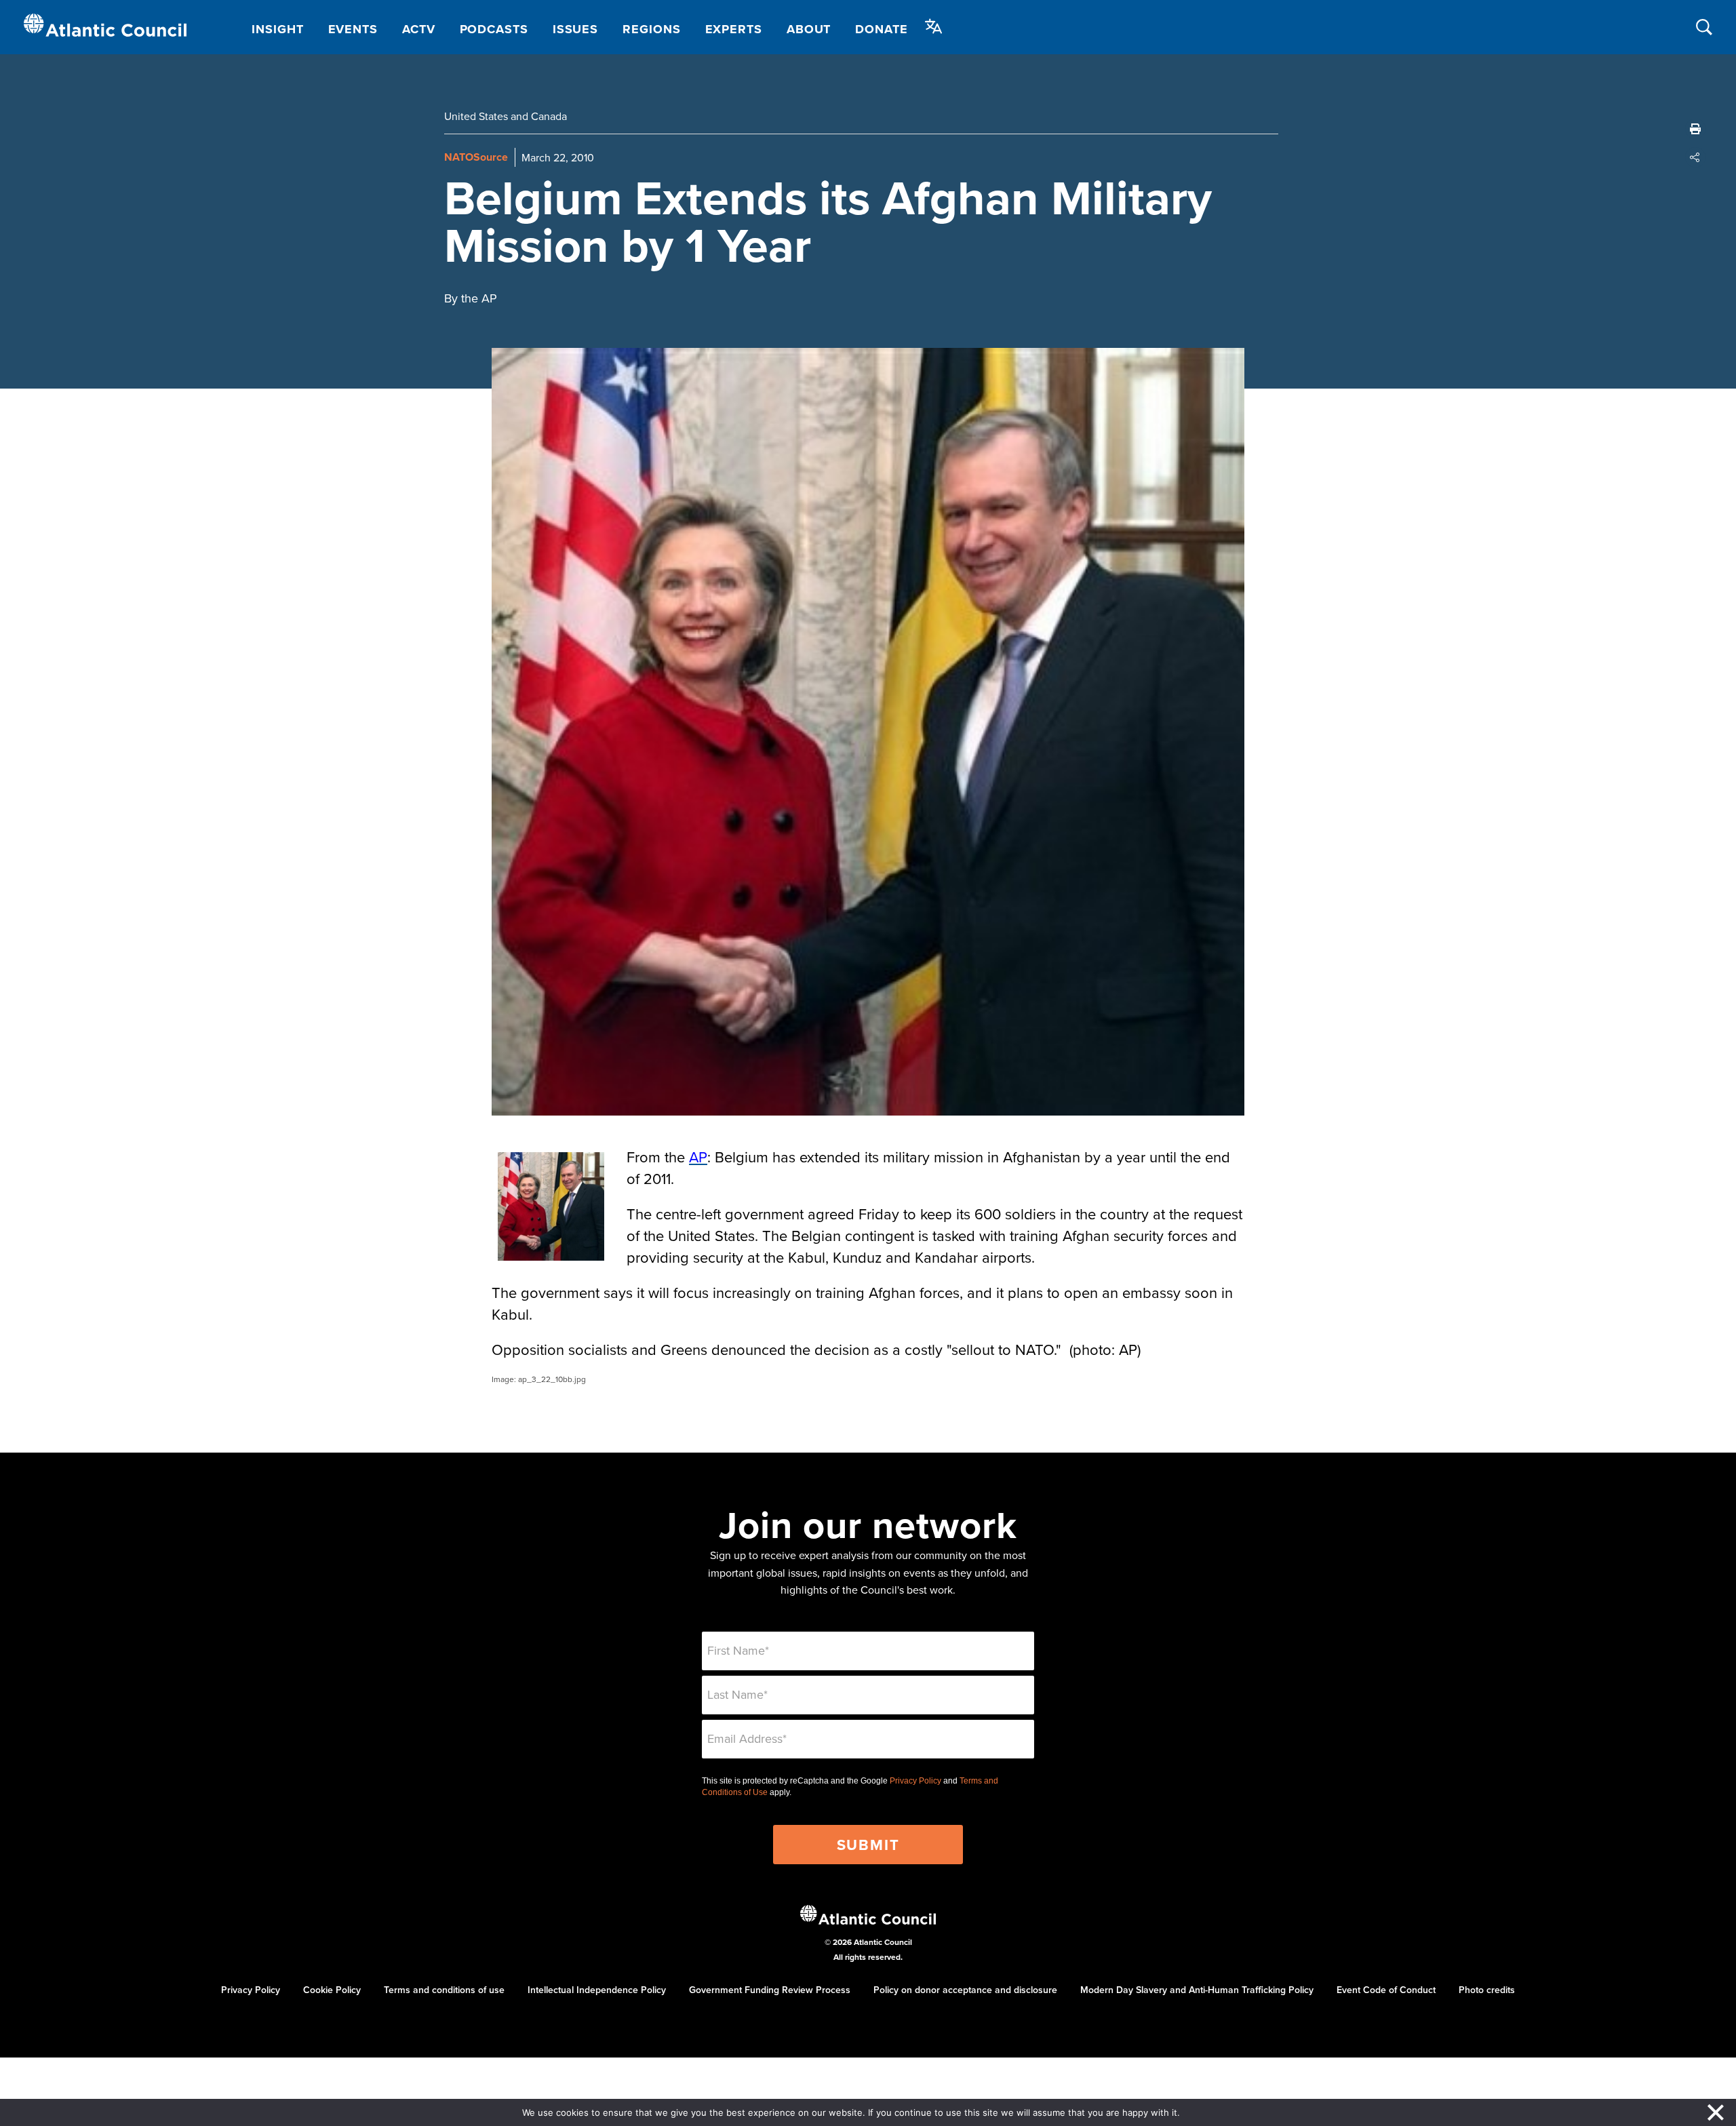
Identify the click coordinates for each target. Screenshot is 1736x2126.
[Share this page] (1695, 157)
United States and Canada (506, 116)
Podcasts (494, 29)
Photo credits (1487, 1990)
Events (353, 29)
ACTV (419, 29)
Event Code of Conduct (1386, 1990)
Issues (575, 29)
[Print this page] (1695, 129)
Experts (734, 29)
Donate (881, 29)
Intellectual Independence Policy (597, 1990)
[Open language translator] (934, 26)
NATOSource (476, 157)
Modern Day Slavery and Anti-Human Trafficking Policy (1197, 1990)
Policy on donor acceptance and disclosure (965, 1990)
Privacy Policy (915, 1781)
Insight (277, 29)
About (809, 29)
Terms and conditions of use (444, 1990)
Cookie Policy (332, 1990)
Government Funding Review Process (770, 1990)
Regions (651, 29)
